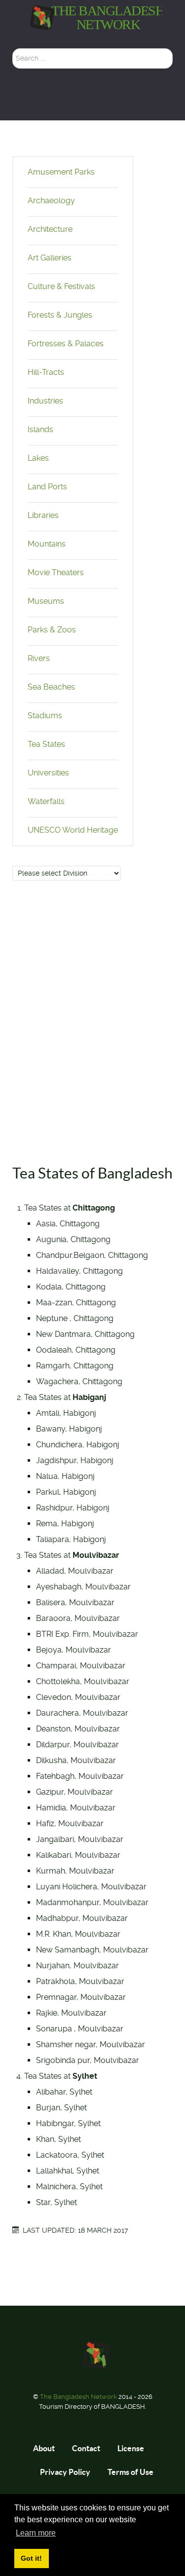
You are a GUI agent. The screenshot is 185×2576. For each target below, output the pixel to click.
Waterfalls (46, 801)
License (131, 2448)
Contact (86, 2448)
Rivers (39, 658)
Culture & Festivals (61, 286)
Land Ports (47, 487)
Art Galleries (50, 258)
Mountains (47, 544)
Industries (45, 401)
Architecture (50, 229)
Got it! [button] (31, 2558)
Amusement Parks (61, 172)
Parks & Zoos (52, 630)
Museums (46, 601)
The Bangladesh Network (79, 2397)
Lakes (38, 458)
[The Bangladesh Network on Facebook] (86, 103)
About (44, 2448)
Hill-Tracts (46, 372)
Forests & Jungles (60, 315)
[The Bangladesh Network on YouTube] (102, 103)
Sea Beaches (51, 687)
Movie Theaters (56, 572)
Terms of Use (130, 2472)
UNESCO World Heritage (73, 830)
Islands (40, 429)
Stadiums (45, 716)
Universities (48, 773)
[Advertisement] (92, 1019)
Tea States (46, 744)
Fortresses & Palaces (66, 344)
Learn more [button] (36, 2533)
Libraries (43, 515)
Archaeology (51, 201)
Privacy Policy (65, 2472)
